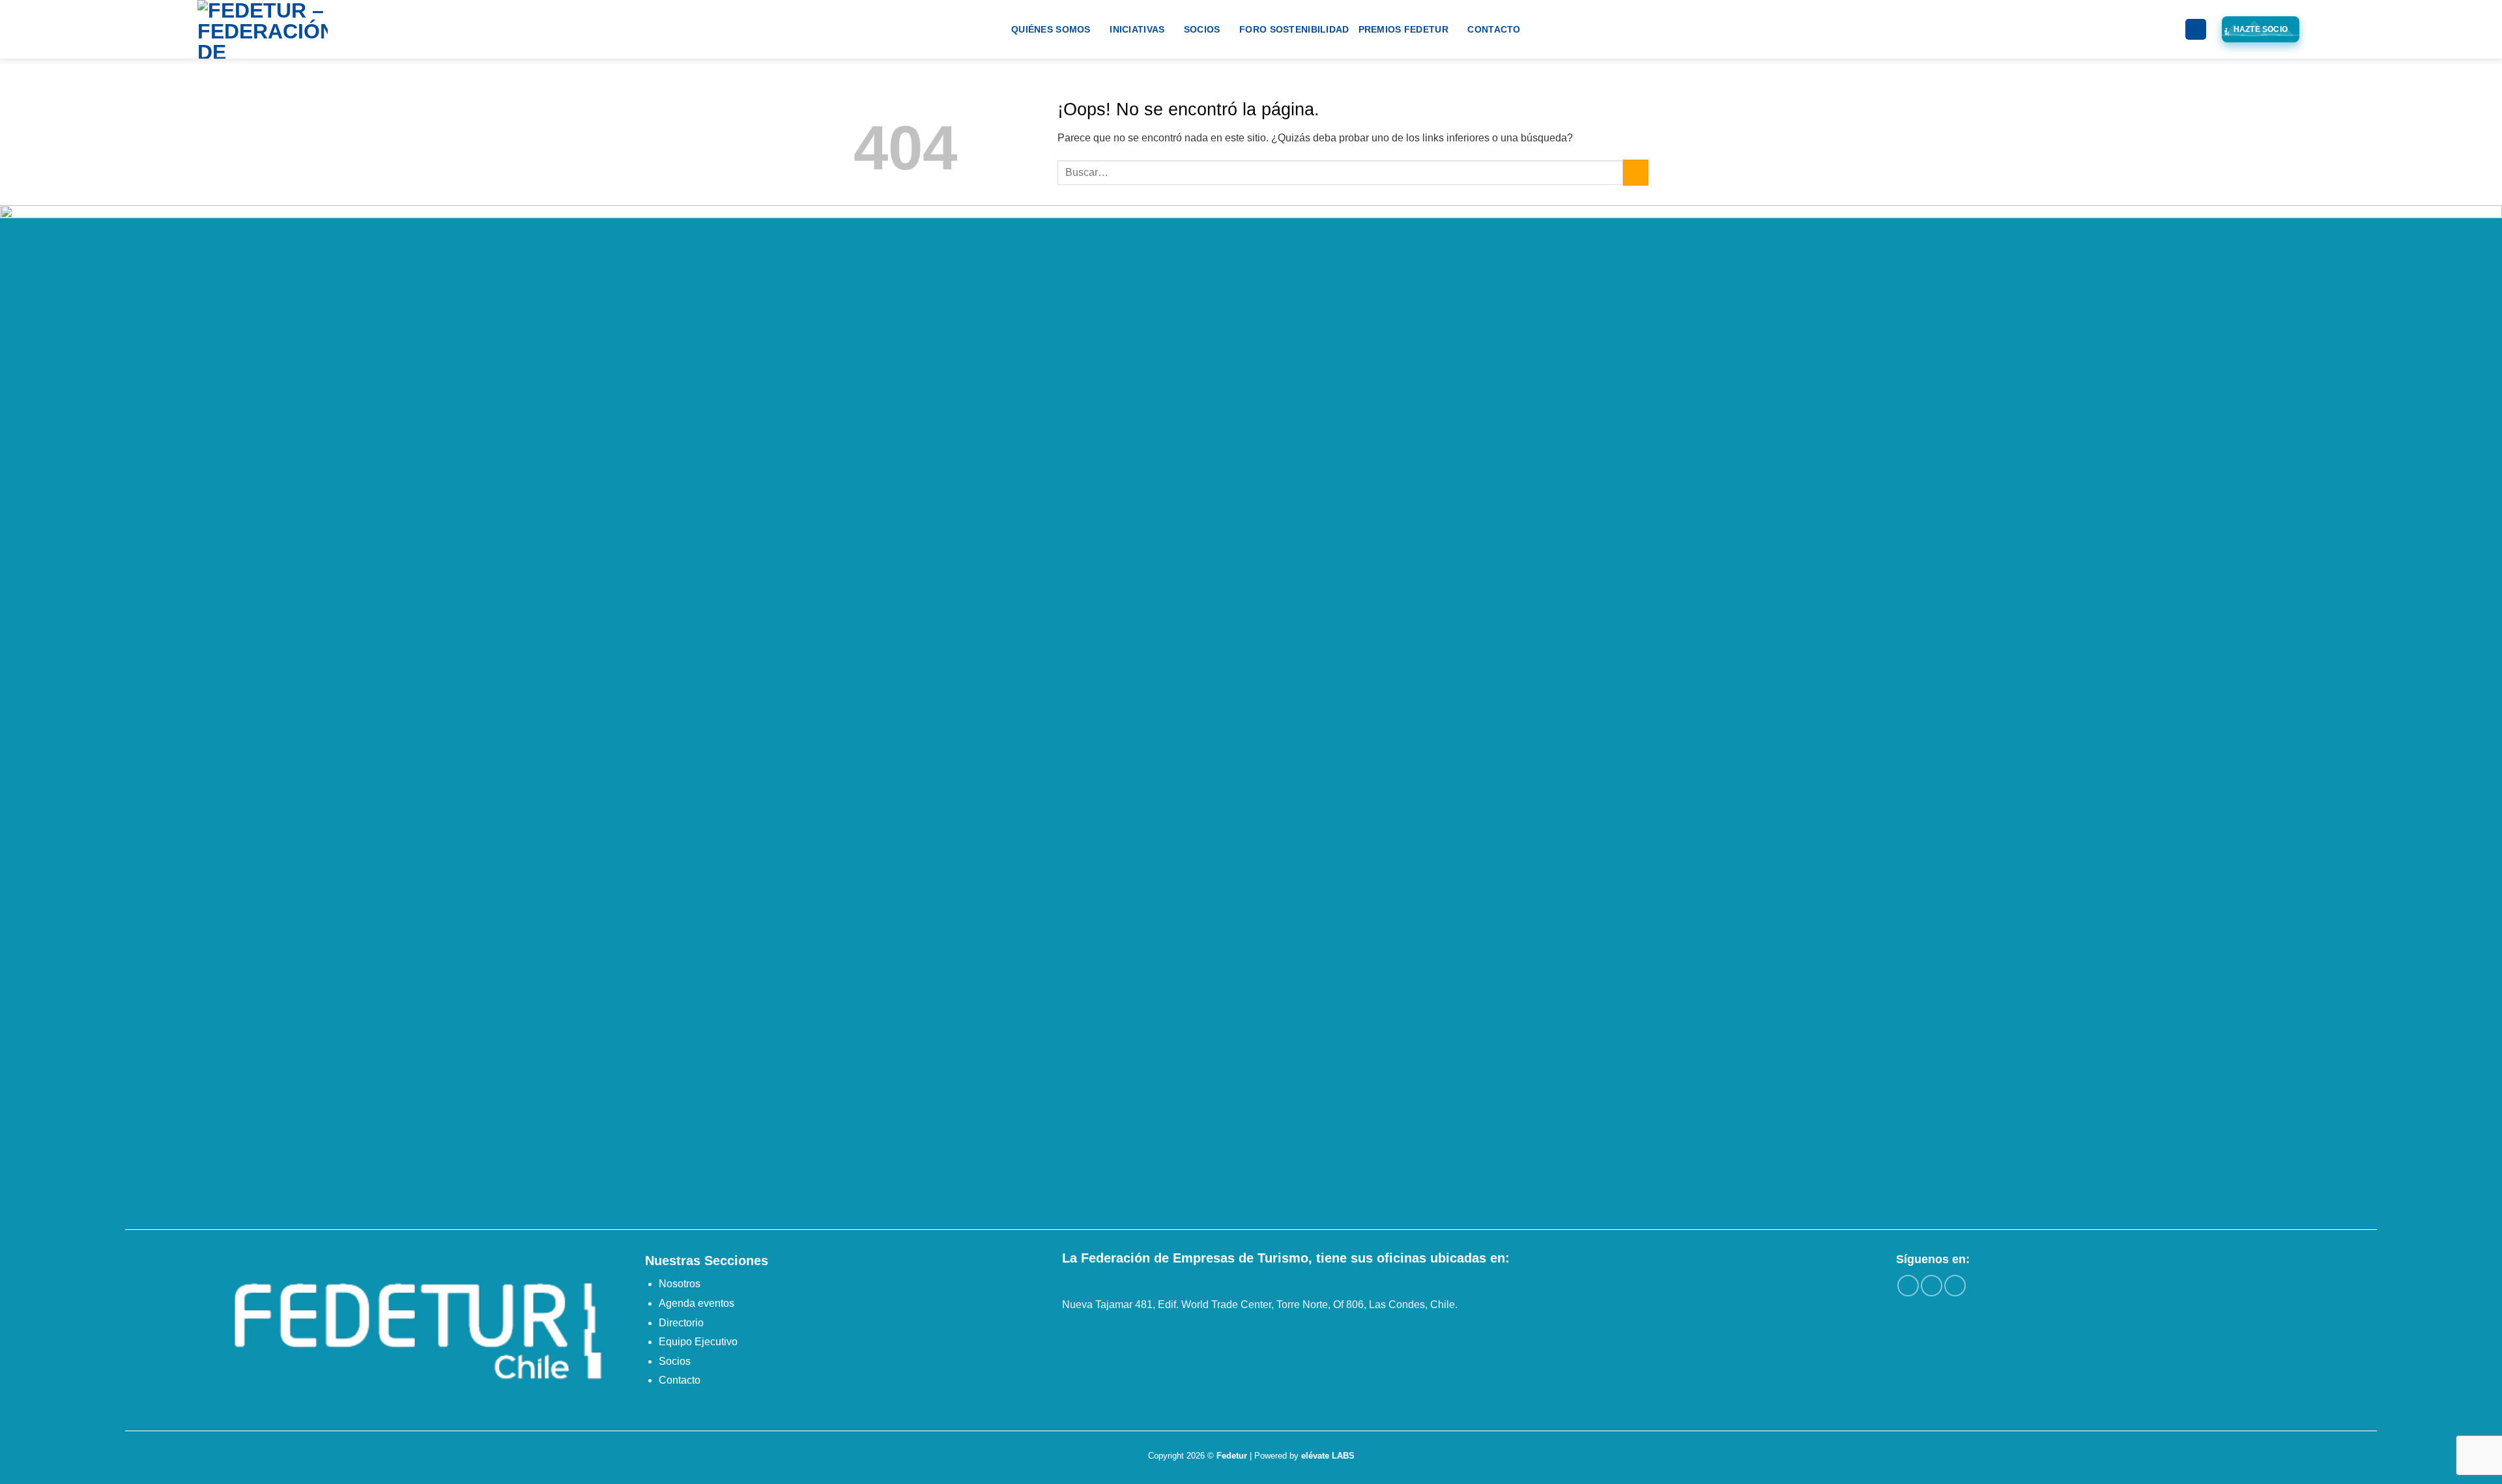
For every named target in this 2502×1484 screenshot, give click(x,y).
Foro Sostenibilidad (1294, 29)
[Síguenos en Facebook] (1908, 1286)
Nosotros (680, 1284)
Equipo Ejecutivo (698, 1342)
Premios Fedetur (1403, 29)
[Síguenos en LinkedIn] (1955, 1286)
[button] (2196, 30)
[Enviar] (1636, 172)
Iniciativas (1137, 29)
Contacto (1494, 29)
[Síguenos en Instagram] (1932, 1286)
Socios (1202, 29)
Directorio (681, 1323)
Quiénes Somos (1051, 29)
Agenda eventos (697, 1303)
